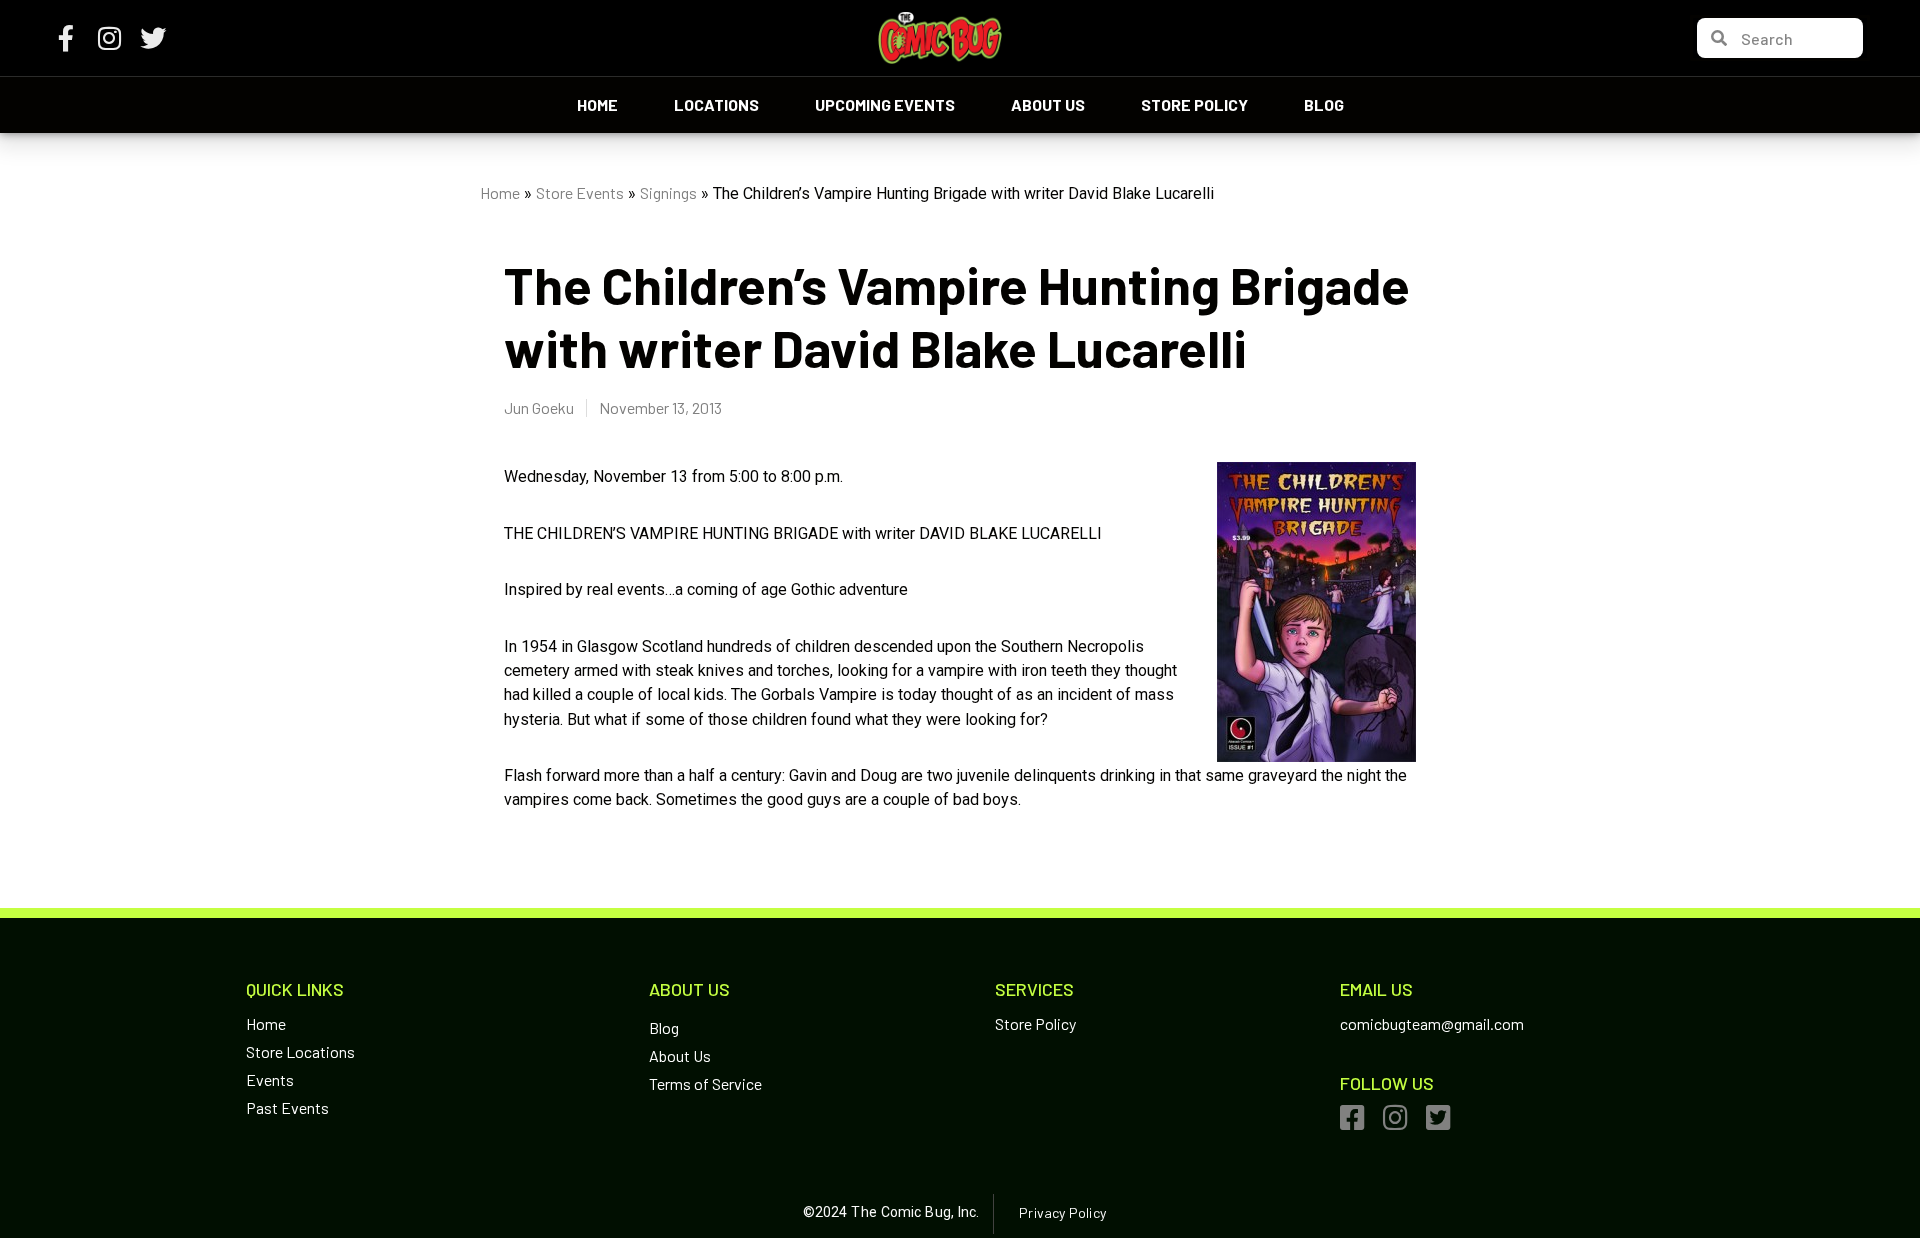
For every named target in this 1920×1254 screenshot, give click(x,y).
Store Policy (1194, 104)
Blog (1324, 104)
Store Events (580, 192)
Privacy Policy (1062, 1212)
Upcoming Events (885, 104)
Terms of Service (705, 1083)
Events (270, 1079)
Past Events (287, 1107)
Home (597, 104)
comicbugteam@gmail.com (1432, 1023)
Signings (668, 192)
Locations (716, 104)
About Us (1048, 104)
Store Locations (300, 1051)
